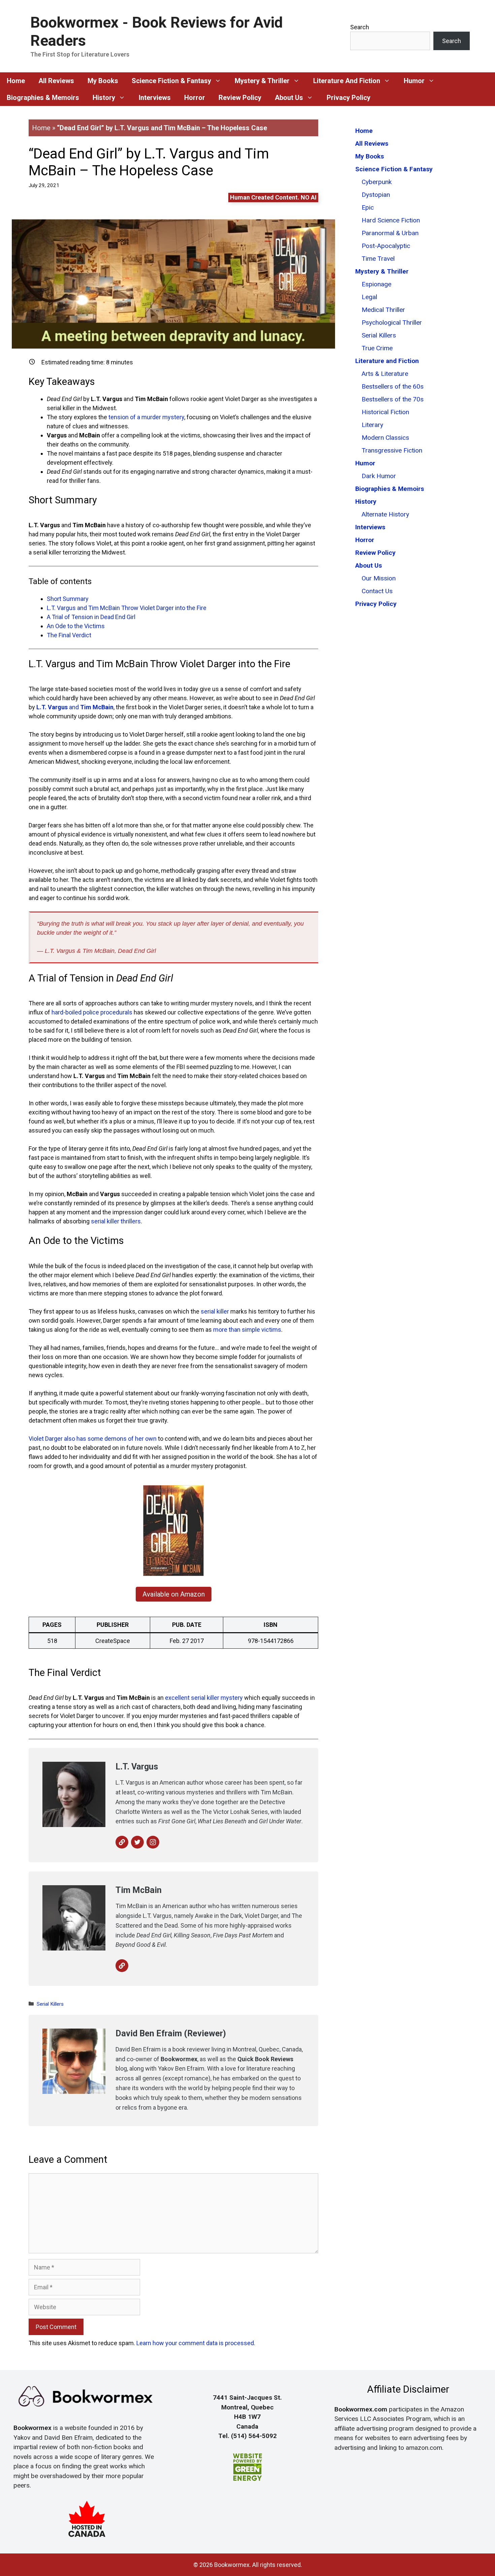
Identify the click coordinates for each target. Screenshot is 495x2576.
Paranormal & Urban (390, 233)
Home (41, 128)
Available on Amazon (174, 1594)
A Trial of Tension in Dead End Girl (91, 617)
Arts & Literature (385, 374)
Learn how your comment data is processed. (196, 2343)
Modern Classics (385, 438)
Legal (369, 297)
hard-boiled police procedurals (92, 1012)
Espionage (376, 284)
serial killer (215, 1311)
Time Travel (378, 259)
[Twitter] (137, 1842)
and (75, 707)
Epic (368, 207)
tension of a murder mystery (146, 417)
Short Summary (68, 599)
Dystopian (376, 195)
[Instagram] (153, 1842)
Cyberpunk (377, 182)
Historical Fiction (385, 412)
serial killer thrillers (116, 1221)
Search (360, 27)
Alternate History (385, 514)
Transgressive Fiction (392, 450)
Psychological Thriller (392, 323)
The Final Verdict (69, 635)
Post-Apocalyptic (386, 246)
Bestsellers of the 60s (393, 386)
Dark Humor (379, 476)
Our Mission (379, 578)
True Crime (377, 348)
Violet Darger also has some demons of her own (93, 1439)
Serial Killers (50, 2004)
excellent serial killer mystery (204, 1698)
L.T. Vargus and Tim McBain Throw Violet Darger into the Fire (127, 608)
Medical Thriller (383, 310)
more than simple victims (247, 1330)
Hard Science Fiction (391, 220)
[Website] (122, 1842)
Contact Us (377, 591)
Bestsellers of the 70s (393, 399)
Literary (372, 425)
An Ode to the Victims (76, 626)
